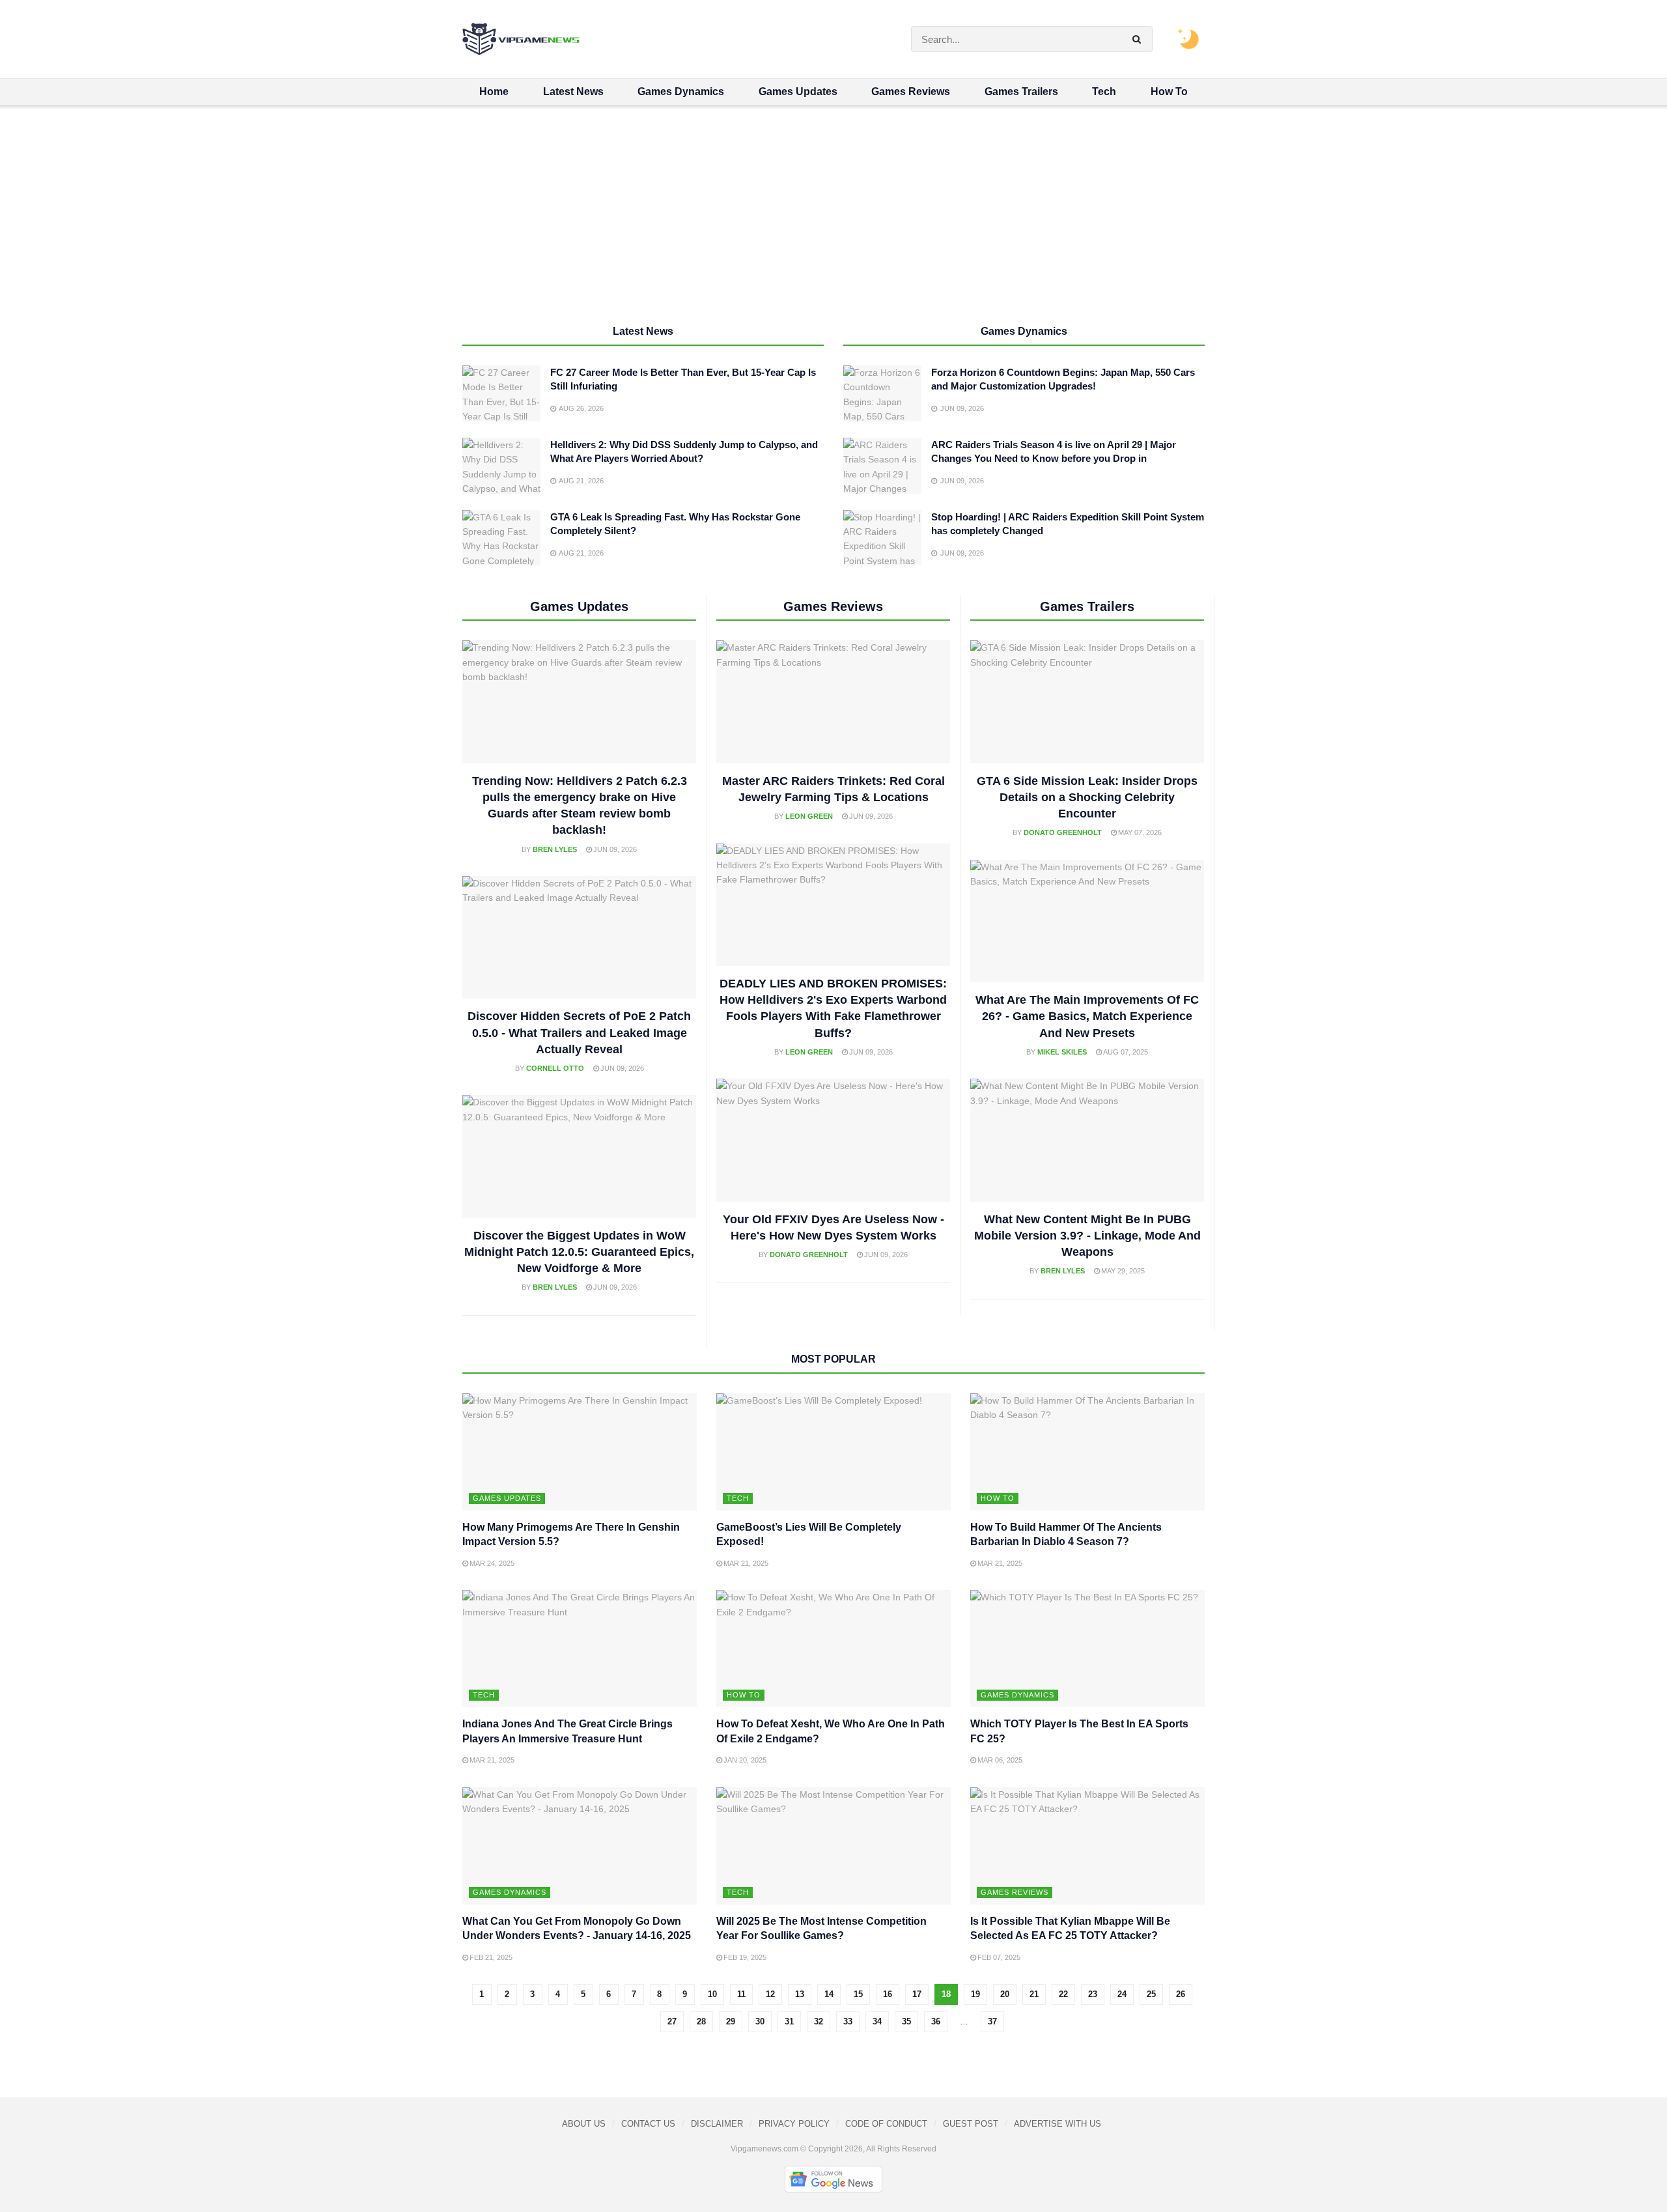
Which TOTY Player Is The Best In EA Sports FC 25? (1079, 1731)
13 (800, 1994)
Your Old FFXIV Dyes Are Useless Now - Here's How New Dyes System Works (833, 1227)
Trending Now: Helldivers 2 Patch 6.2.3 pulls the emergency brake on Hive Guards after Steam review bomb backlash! (580, 806)
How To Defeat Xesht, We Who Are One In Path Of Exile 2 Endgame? (831, 1731)
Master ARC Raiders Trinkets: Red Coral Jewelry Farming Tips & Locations (833, 789)
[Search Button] (1139, 39)
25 (1151, 1994)
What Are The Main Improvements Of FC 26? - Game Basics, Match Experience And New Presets (1087, 1016)
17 (917, 1994)
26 (1181, 1994)
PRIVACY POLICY (794, 2124)
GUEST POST (971, 2124)
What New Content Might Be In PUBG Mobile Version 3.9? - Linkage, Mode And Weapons (1087, 1236)
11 (741, 1994)
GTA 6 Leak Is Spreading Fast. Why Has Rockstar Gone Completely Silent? (675, 524)
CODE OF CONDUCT (886, 2124)
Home (494, 92)
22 (1063, 1994)
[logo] (521, 39)
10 (712, 1994)
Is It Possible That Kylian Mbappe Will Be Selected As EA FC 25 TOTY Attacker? (1070, 1928)
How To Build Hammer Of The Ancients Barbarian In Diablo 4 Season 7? (1066, 1534)
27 (672, 2021)
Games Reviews (911, 92)
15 (858, 1994)
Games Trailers (1021, 92)
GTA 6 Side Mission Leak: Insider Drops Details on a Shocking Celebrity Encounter (1087, 797)
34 (877, 2021)
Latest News (573, 92)
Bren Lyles (555, 849)
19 (975, 1994)
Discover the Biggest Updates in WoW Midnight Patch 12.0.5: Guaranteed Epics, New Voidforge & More (579, 1252)
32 (819, 2021)
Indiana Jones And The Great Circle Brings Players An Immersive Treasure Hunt (567, 1731)
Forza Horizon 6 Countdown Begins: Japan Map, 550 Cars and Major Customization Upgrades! (1063, 379)
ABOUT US (584, 2124)
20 (1005, 1994)
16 (888, 1994)
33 (848, 2021)
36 (936, 2021)
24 (1122, 1994)
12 (770, 1994)
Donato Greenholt (809, 1255)
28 (701, 2021)
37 (992, 2021)
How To (1169, 92)
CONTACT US (648, 2124)
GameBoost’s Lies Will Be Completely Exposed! (809, 1534)
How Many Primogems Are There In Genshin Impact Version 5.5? (571, 1534)
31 (789, 2021)
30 (760, 2021)
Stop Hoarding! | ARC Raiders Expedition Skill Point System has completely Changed (1068, 524)
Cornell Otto (555, 1068)
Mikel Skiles (1062, 1052)
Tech (1104, 92)
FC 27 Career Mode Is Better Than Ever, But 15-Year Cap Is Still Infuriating (683, 379)
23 (1093, 1994)
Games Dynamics (681, 92)
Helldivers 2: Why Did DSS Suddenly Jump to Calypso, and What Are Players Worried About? (684, 451)
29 (731, 2021)
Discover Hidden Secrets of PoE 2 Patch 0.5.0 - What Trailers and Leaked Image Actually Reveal (579, 1032)
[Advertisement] (833, 222)
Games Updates (798, 92)
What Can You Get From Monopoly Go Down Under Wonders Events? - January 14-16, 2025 (577, 1928)
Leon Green (809, 816)
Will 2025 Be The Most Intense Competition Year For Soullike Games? (821, 1928)
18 (946, 1994)
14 (829, 1994)
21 (1034, 1994)
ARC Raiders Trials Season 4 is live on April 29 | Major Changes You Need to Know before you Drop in (1054, 451)
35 (906, 2021)
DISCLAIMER (717, 2124)
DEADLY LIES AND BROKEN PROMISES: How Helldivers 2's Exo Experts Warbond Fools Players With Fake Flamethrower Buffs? (833, 1008)
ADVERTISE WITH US (1058, 2124)
